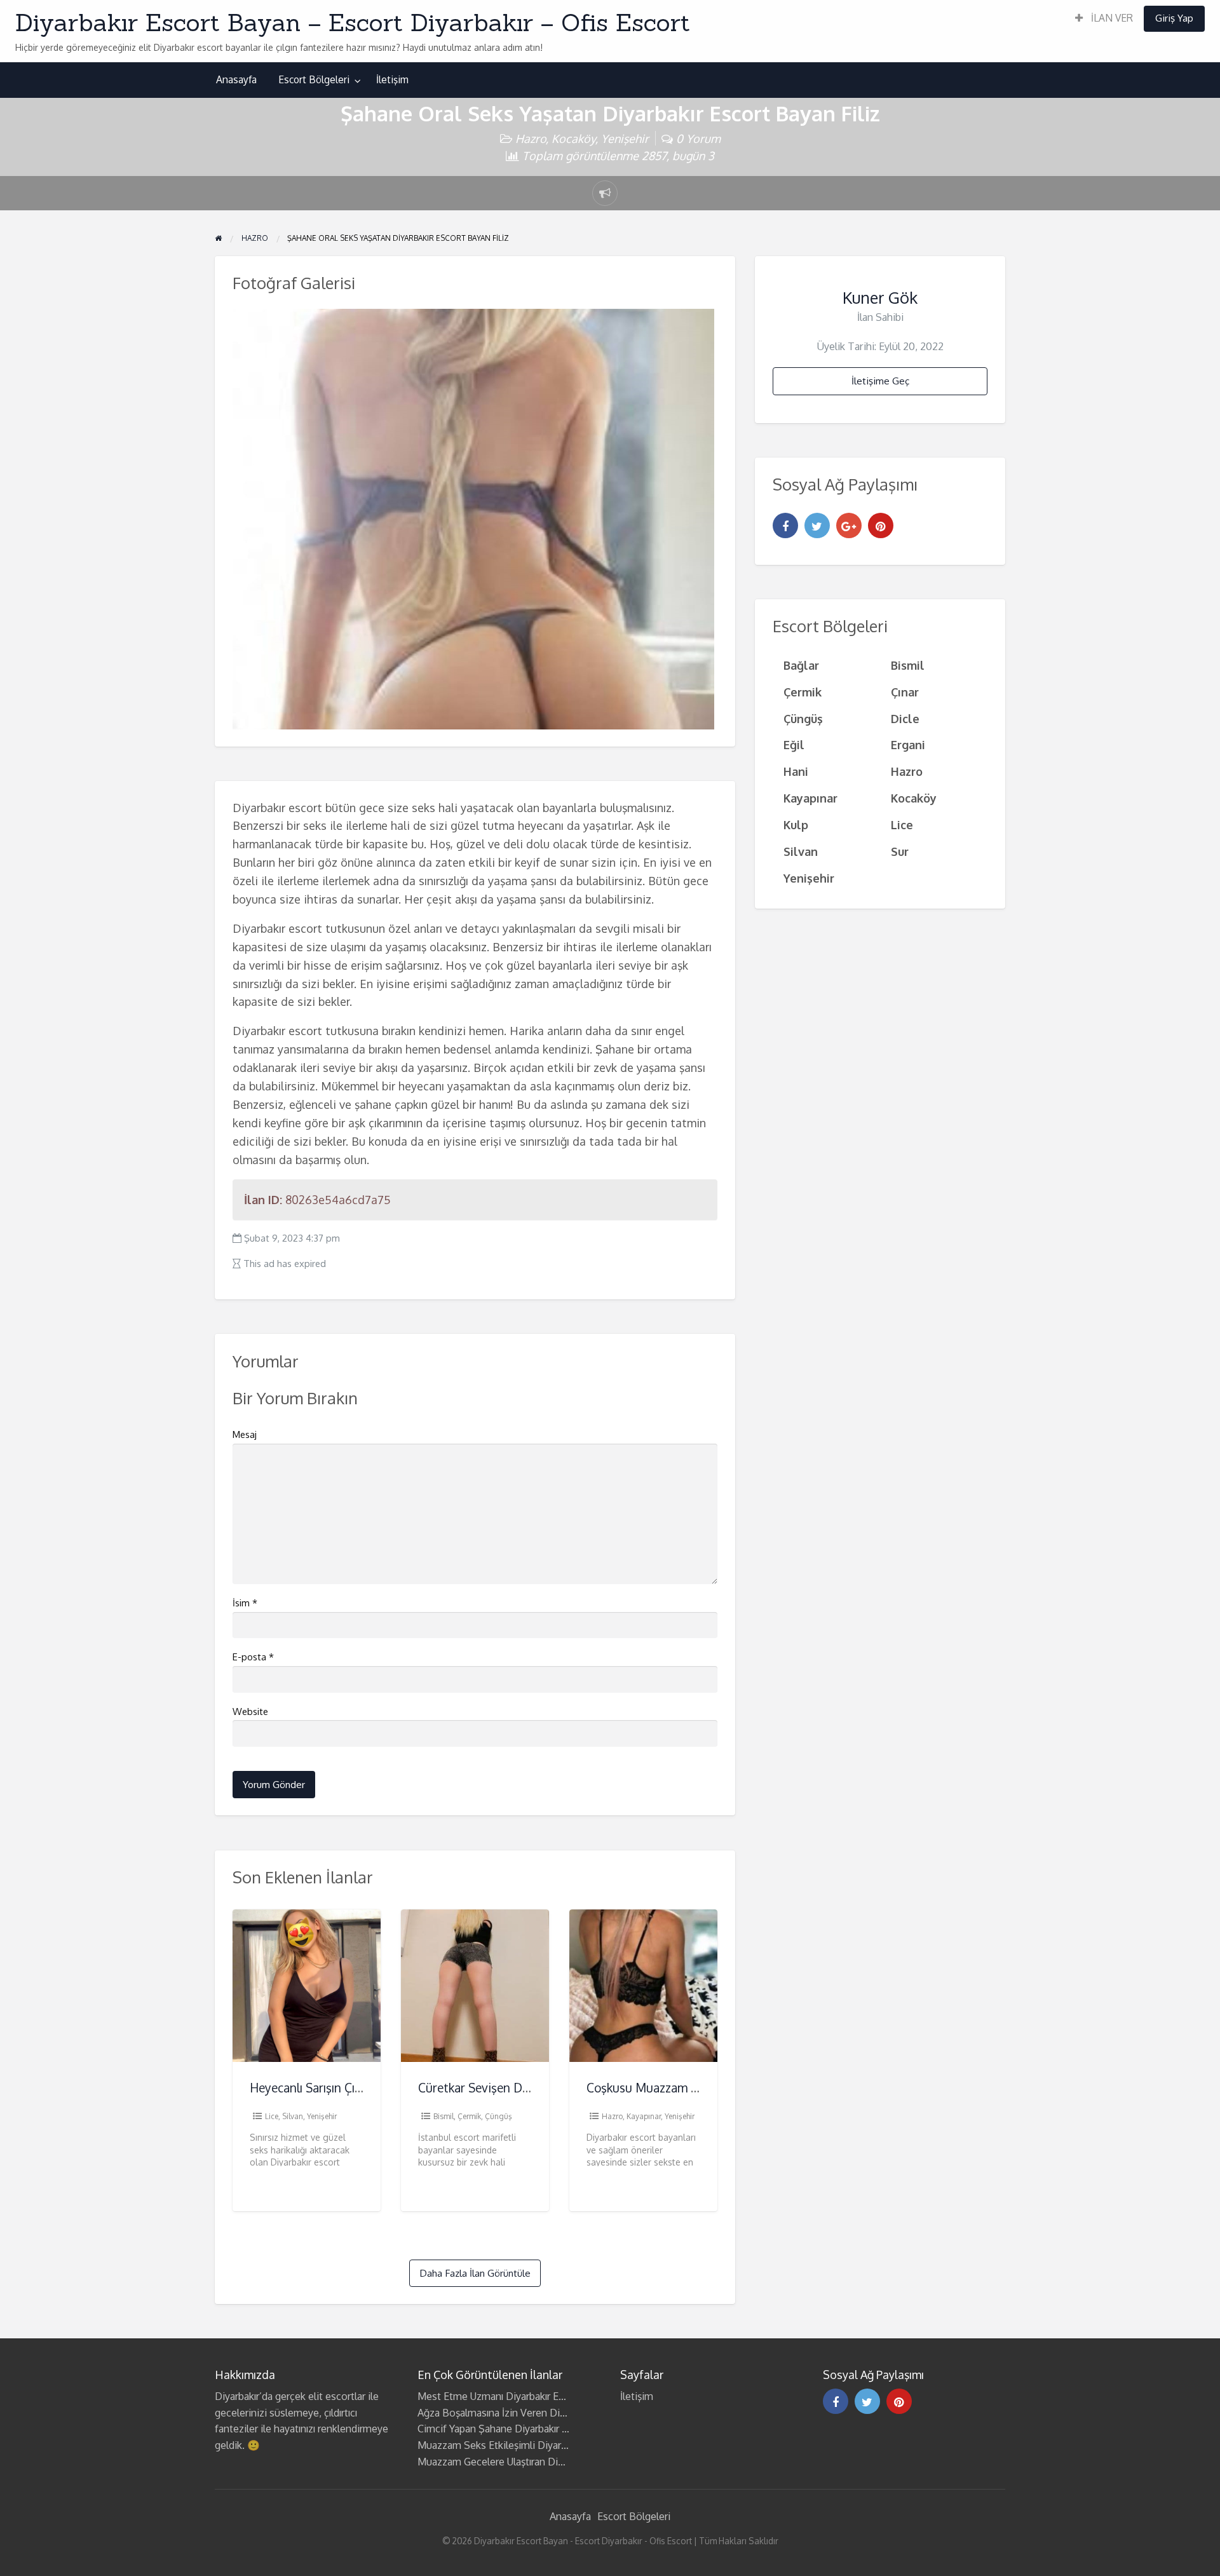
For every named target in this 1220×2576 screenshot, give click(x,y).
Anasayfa (236, 79)
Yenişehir (625, 138)
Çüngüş (498, 2116)
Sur (900, 851)
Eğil (794, 744)
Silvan (293, 2116)
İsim (245, 1603)
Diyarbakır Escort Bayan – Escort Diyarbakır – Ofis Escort (353, 22)
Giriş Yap (1174, 18)
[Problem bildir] (605, 193)
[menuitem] (1104, 19)
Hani (796, 771)
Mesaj (245, 1434)
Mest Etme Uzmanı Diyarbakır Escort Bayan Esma (529, 2396)
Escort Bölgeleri (314, 79)
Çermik (469, 2116)
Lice (272, 2116)
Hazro (531, 138)
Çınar (905, 692)
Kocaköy (573, 138)
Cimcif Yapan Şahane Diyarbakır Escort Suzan (519, 2429)
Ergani (908, 744)
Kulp (796, 824)
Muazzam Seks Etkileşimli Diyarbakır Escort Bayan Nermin (549, 2445)
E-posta (253, 1657)
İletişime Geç (880, 381)
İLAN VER (1111, 18)
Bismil (444, 2116)
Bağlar (801, 665)
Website (250, 1712)
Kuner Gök (880, 297)
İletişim (392, 79)
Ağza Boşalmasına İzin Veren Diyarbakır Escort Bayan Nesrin (553, 2413)
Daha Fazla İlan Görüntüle (475, 2273)
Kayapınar (644, 2116)
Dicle (905, 718)
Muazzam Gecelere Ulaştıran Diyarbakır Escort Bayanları (542, 2462)
